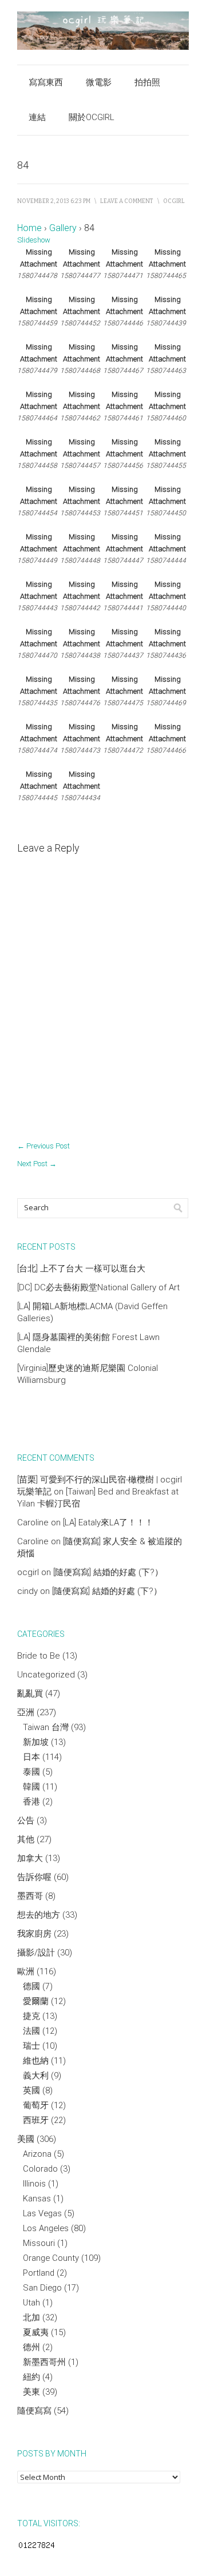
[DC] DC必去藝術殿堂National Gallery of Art (98, 1287)
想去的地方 (39, 1915)
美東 (31, 2392)
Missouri (39, 2243)
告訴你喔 (34, 1877)
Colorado (40, 2169)
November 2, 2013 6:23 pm (54, 201)
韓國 (31, 1787)
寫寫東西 (46, 82)
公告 (26, 1820)
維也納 (36, 2061)
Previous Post (43, 1146)
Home (29, 228)
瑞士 (31, 2046)
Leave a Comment (127, 201)
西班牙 (36, 2120)
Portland (39, 2273)
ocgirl (174, 201)
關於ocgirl (92, 117)
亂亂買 (30, 1694)
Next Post (37, 1164)
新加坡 (36, 1742)
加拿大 (30, 1858)
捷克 (31, 2016)
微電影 (99, 82)
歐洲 (26, 1971)
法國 (31, 2031)
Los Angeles (46, 2228)
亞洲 (26, 1712)
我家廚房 (34, 1934)
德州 (31, 2347)
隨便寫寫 (34, 2411)
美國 (26, 2139)
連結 (37, 117)
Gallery (63, 228)
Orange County (51, 2258)
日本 (31, 1757)
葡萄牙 (36, 2105)
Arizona (37, 2154)
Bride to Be (39, 1656)
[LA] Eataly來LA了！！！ (108, 1522)
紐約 (31, 2377)
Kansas (37, 2199)
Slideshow (34, 240)
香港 (31, 1802)
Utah (31, 2303)
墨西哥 (30, 1896)
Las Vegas (42, 2213)
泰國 (31, 1772)
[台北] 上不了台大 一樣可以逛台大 (81, 1269)
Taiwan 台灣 (46, 1727)
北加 (31, 2317)
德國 (31, 1986)
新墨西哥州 (44, 2362)
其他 (26, 1839)
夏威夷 (36, 2332)
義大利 (36, 2076)
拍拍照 (147, 82)
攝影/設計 (36, 1953)
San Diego (42, 2288)
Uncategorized (46, 1675)
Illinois (34, 2184)
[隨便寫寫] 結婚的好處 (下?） (108, 1572)
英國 (31, 2090)
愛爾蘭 (36, 2001)
